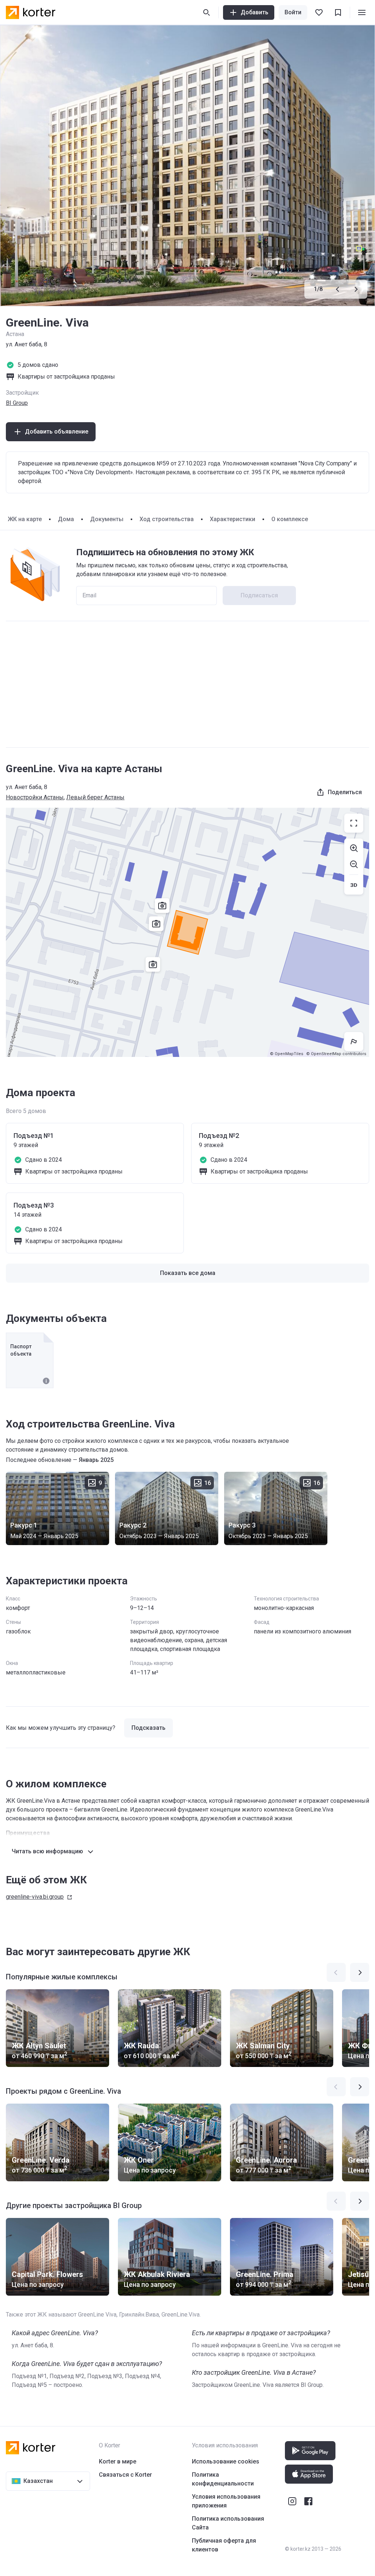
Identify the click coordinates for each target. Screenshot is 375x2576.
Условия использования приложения (226, 2501)
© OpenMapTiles (287, 1054)
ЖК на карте (25, 519)
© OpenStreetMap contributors (336, 1054)
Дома (66, 519)
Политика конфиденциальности (223, 2479)
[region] (187, 932)
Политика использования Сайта (228, 2523)
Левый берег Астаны (95, 797)
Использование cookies (226, 2461)
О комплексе (290, 519)
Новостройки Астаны (35, 797)
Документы (107, 519)
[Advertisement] (187, 684)
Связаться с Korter (125, 2475)
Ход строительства (167, 519)
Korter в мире (118, 2461)
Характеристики (233, 519)
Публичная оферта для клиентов (224, 2545)
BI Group (17, 403)
